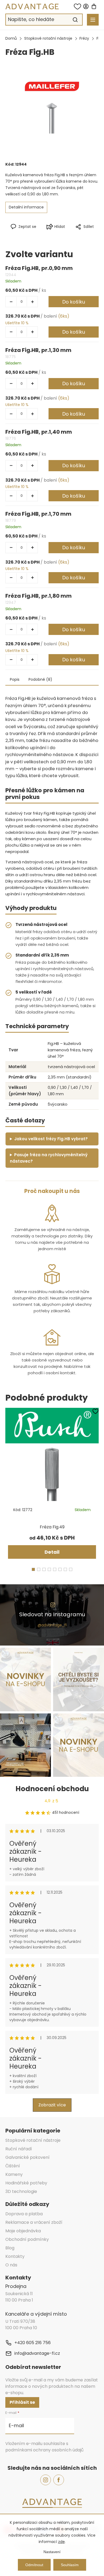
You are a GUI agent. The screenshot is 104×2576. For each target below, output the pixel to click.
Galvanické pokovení (27, 2157)
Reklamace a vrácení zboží (34, 2222)
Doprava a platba (24, 2214)
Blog (10, 2248)
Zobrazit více (52, 2105)
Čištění (13, 2166)
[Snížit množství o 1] (11, 302)
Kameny (14, 2174)
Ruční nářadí (19, 2149)
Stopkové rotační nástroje (33, 2140)
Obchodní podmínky (27, 2239)
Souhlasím (70, 2565)
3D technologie (21, 2191)
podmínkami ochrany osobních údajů (44, 2450)
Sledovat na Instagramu (52, 1614)
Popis (15, 679)
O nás (11, 2265)
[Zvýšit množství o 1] (32, 302)
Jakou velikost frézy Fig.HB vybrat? (51, 1139)
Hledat (75, 20)
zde (61, 2542)
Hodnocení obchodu (52, 1789)
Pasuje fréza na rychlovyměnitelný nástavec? (49, 1158)
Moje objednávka (23, 2231)
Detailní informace (26, 207)
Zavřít (75, 235)
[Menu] (93, 20)
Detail (52, 1552)
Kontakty (15, 2256)
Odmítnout (34, 2565)
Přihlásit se (22, 2402)
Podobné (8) (40, 679)
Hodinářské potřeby (26, 2183)
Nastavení (52, 2552)
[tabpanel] (52, 1485)
